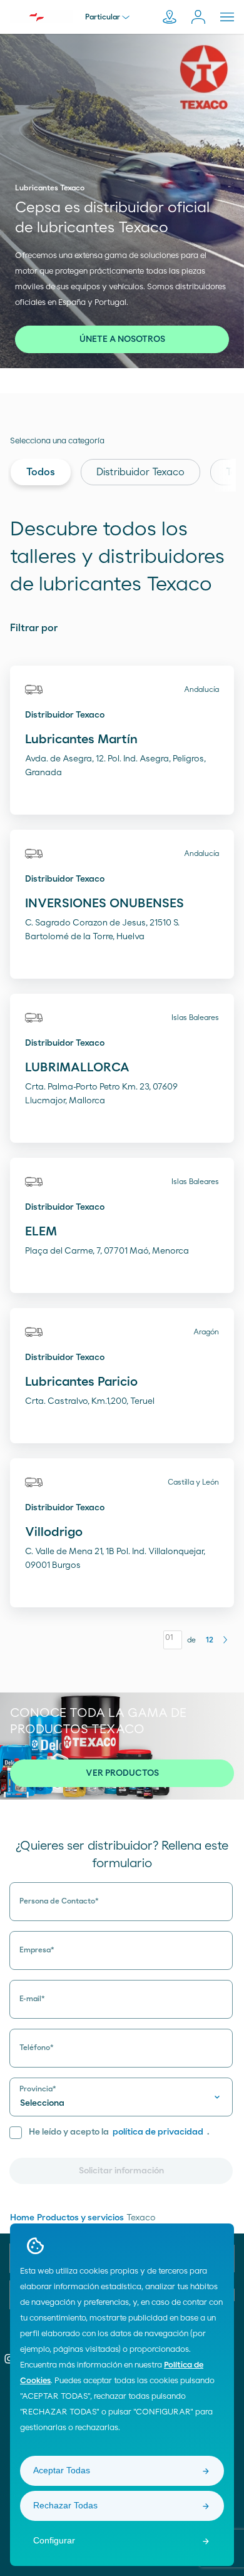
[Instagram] (9, 2359)
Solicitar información (121, 2171)
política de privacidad (158, 2132)
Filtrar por (34, 628)
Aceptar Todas (62, 2470)
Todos (41, 472)
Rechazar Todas (65, 2505)
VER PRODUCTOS (122, 1773)
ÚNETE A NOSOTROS (122, 339)
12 (210, 1640)
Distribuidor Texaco (140, 472)
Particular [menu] (103, 17)
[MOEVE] (41, 16)
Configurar (54, 2540)
